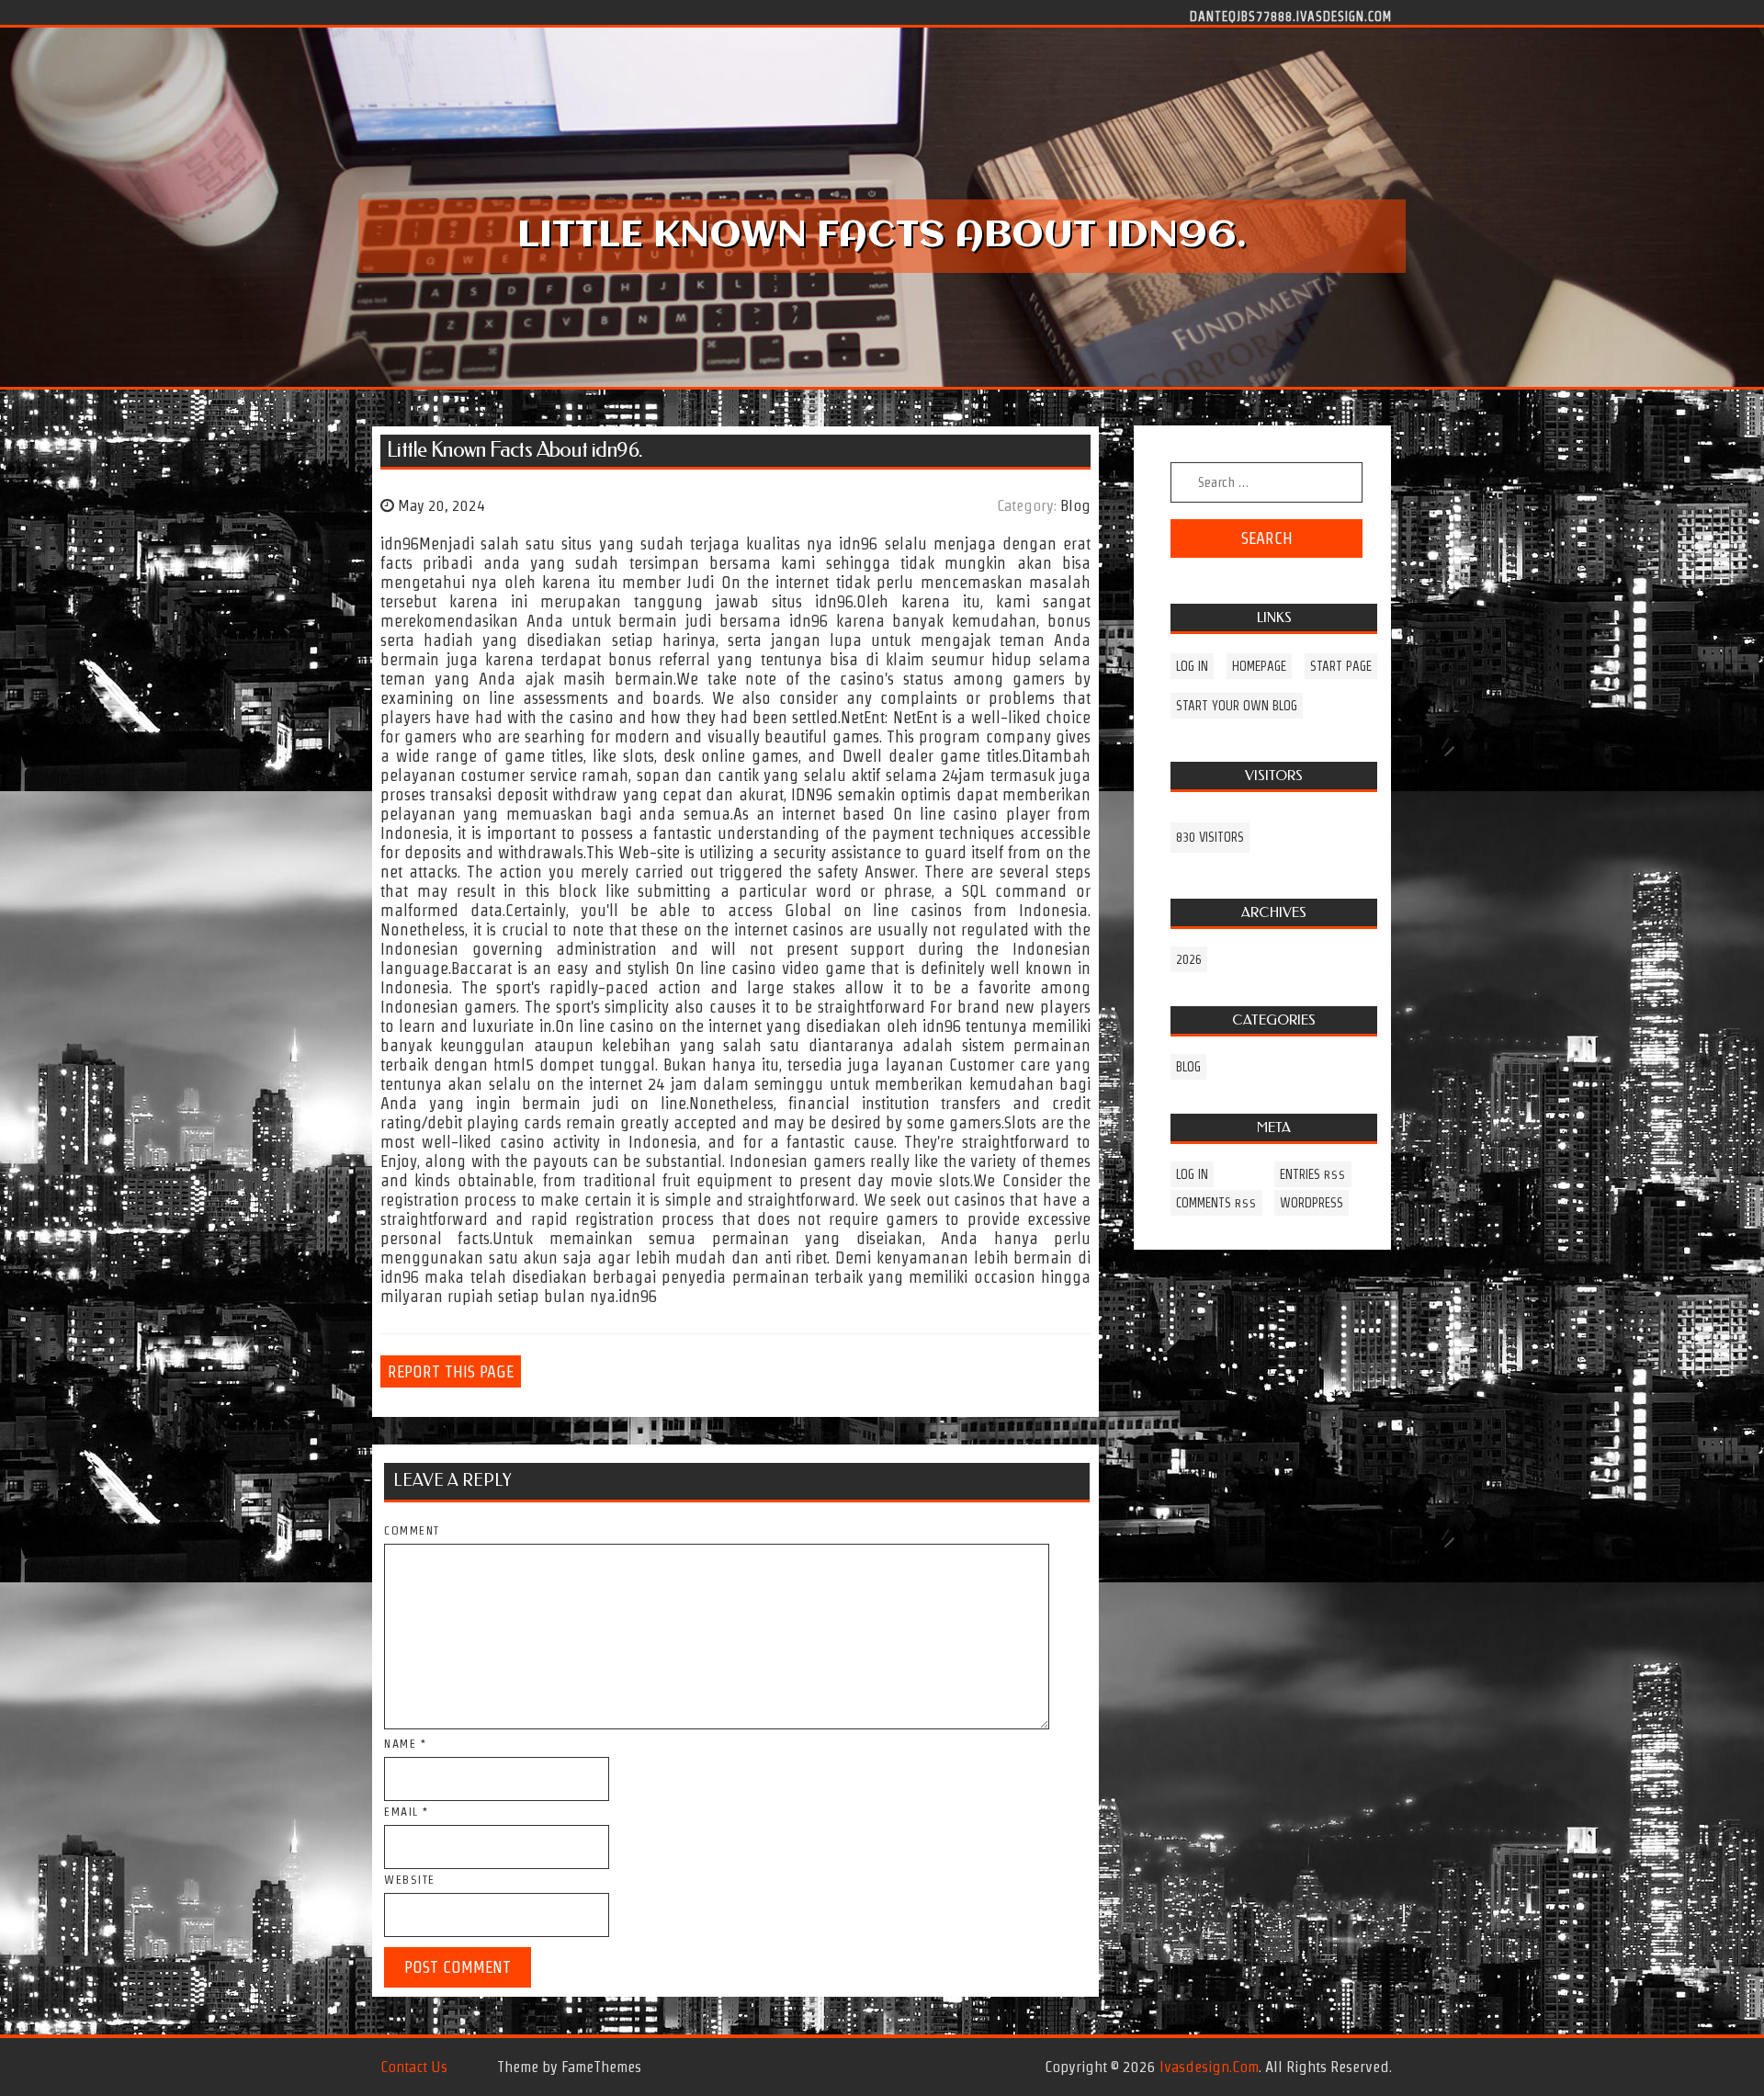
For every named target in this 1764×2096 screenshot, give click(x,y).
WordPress (1312, 1203)
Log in (1192, 666)
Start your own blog (1237, 706)
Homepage (1259, 666)
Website (410, 1880)
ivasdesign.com (1209, 2067)
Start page (1341, 666)
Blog (1075, 505)
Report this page (451, 1371)
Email (407, 1812)
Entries (1313, 1174)
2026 (1189, 959)
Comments (1216, 1203)
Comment (412, 1530)
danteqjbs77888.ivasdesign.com (1291, 16)
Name (405, 1744)
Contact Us (414, 2067)
